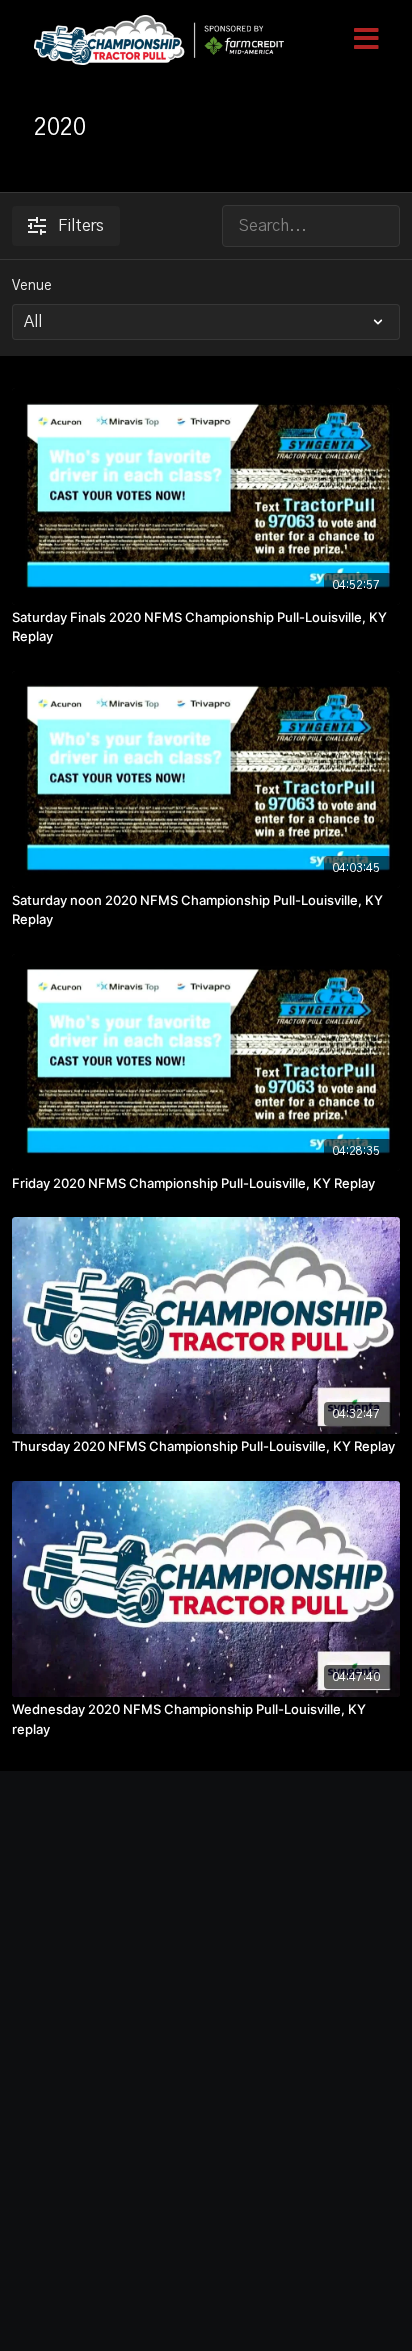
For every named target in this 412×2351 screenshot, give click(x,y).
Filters (81, 226)
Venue (32, 286)
